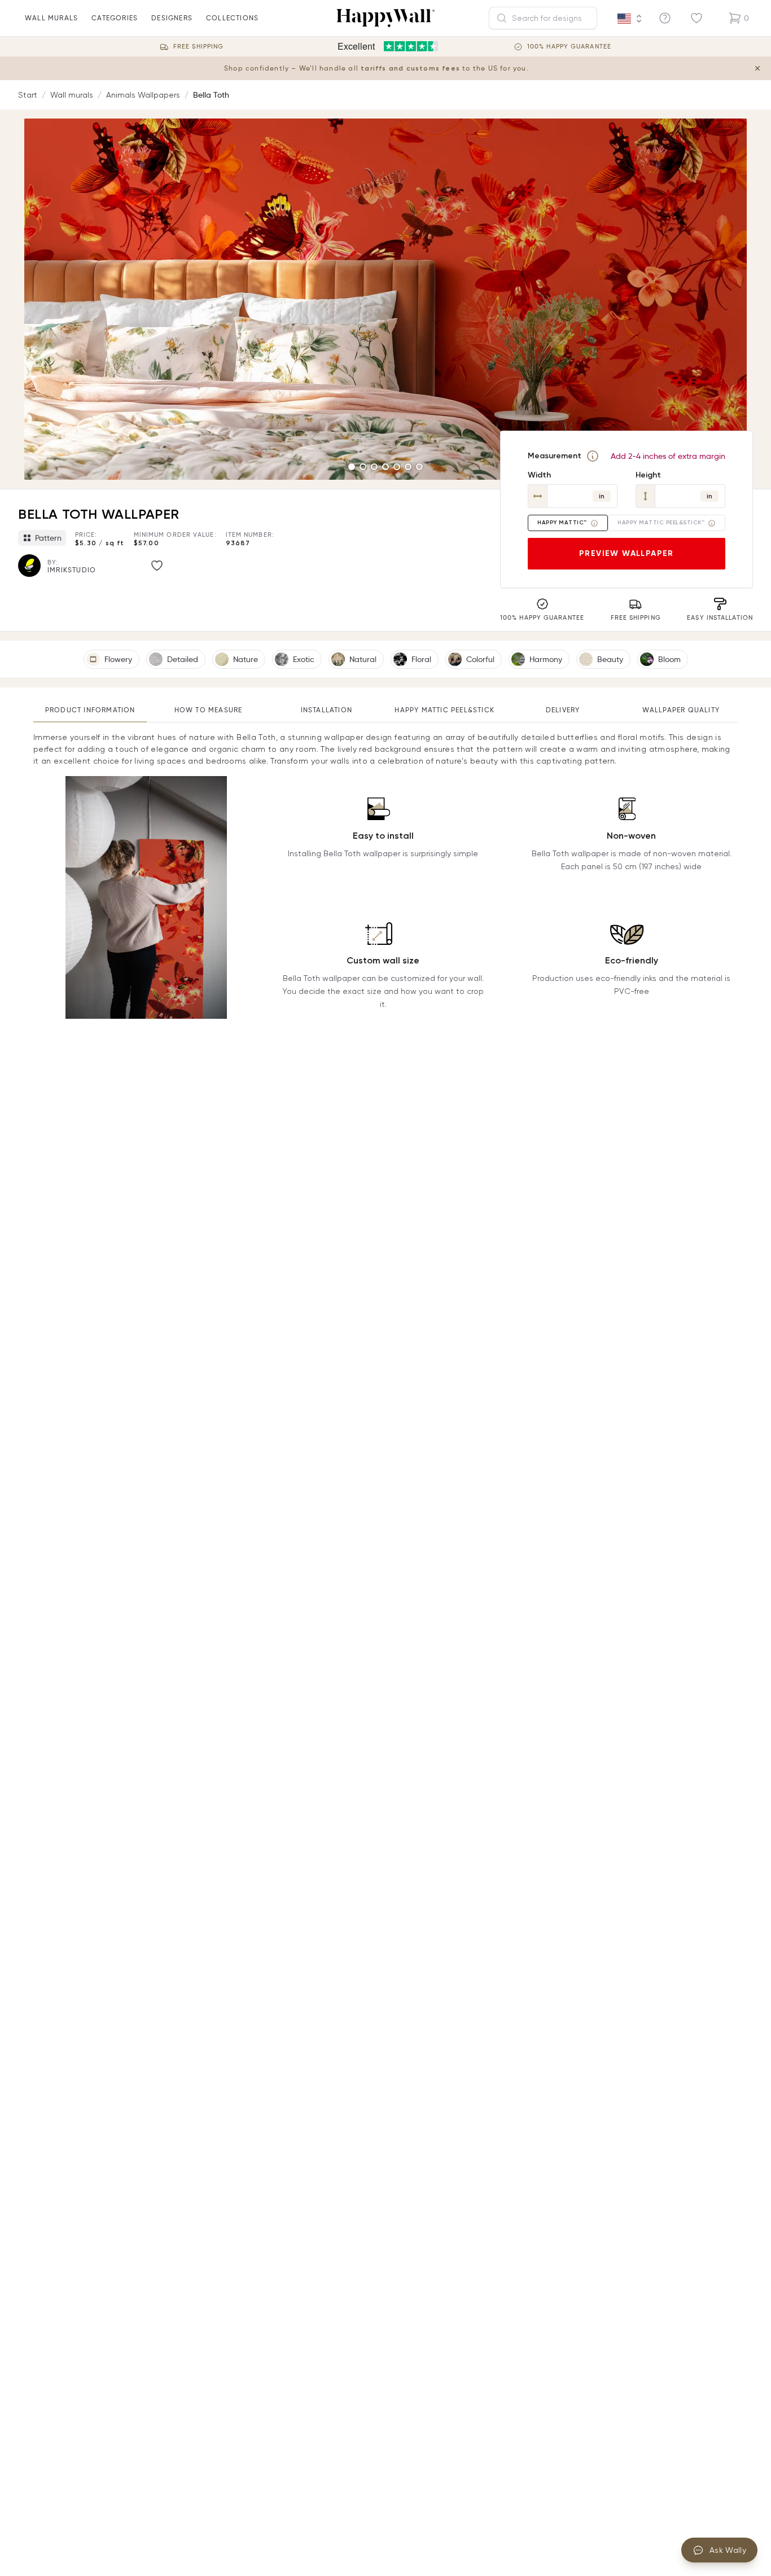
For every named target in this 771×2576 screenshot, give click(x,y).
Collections (232, 18)
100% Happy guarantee (569, 47)
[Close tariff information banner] (757, 68)
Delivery (563, 710)
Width (539, 475)
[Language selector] (630, 19)
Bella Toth (211, 95)
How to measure (209, 710)
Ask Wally (728, 2550)
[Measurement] (593, 456)
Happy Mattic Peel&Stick (444, 710)
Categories (115, 18)
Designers (172, 18)
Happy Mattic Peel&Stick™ (661, 523)
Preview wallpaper (627, 553)
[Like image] (157, 566)
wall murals (51, 18)
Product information (90, 710)
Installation (327, 710)
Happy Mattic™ (562, 523)
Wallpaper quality (681, 710)
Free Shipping (198, 47)
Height (648, 475)
